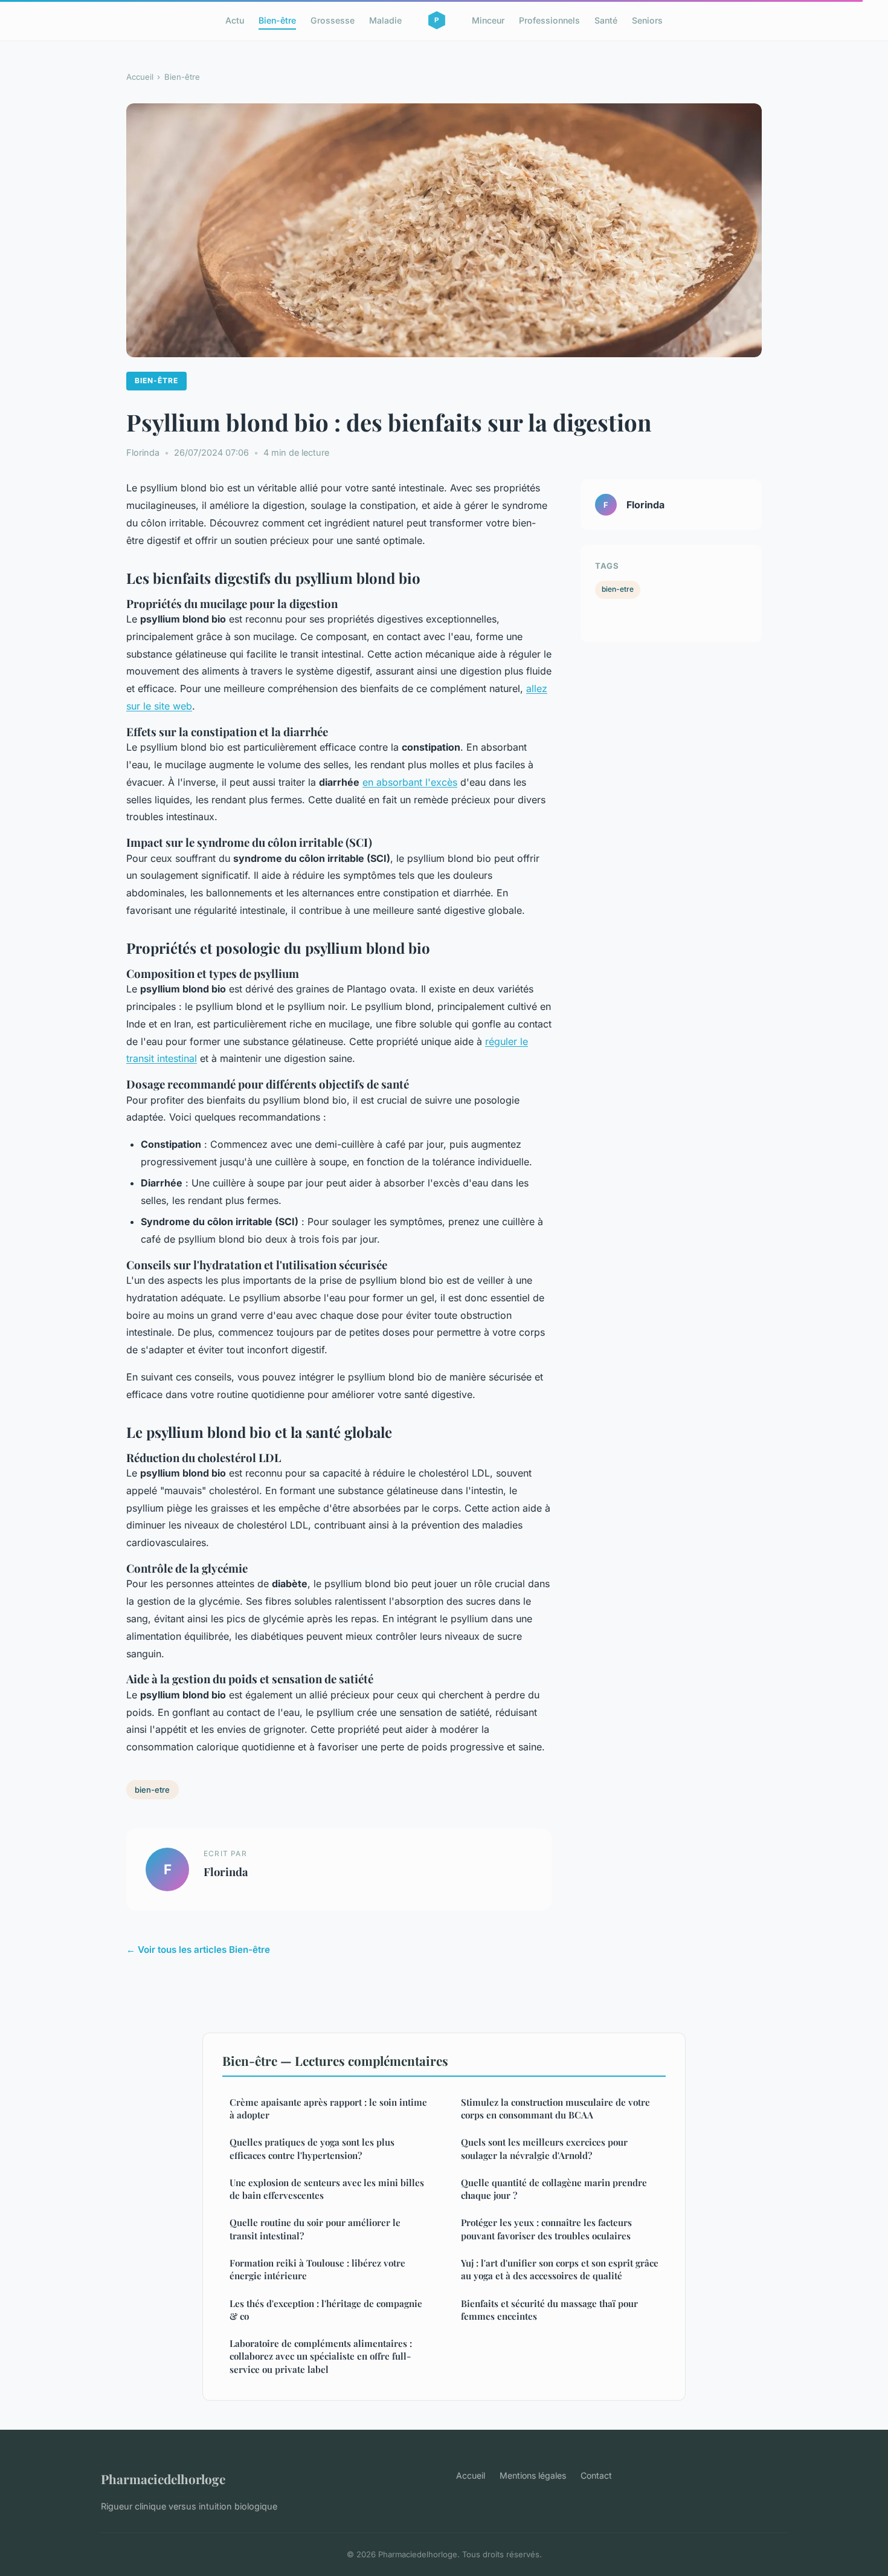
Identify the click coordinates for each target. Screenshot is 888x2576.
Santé (606, 20)
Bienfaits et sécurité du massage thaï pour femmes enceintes (549, 2310)
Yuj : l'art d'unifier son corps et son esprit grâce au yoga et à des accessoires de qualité (560, 2269)
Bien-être (277, 20)
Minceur (488, 20)
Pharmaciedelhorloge (163, 2479)
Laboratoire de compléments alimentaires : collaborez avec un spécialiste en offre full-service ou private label (321, 2356)
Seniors (647, 20)
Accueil (140, 77)
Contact (596, 2475)
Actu (235, 20)
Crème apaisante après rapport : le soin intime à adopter (328, 2108)
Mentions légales (533, 2475)
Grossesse (333, 20)
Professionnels (549, 20)
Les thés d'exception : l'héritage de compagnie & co (326, 2310)
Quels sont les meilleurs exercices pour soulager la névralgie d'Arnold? (544, 2148)
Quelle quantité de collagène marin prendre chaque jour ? (554, 2189)
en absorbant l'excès (410, 782)
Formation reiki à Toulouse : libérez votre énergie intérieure (317, 2269)
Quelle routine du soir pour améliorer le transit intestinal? (315, 2229)
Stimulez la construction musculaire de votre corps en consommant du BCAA (555, 2108)
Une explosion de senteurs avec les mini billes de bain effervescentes (327, 2189)
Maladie (385, 20)
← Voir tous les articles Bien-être (198, 1950)
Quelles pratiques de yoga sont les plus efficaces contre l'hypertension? (312, 2148)
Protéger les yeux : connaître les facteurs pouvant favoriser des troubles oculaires (546, 2229)
